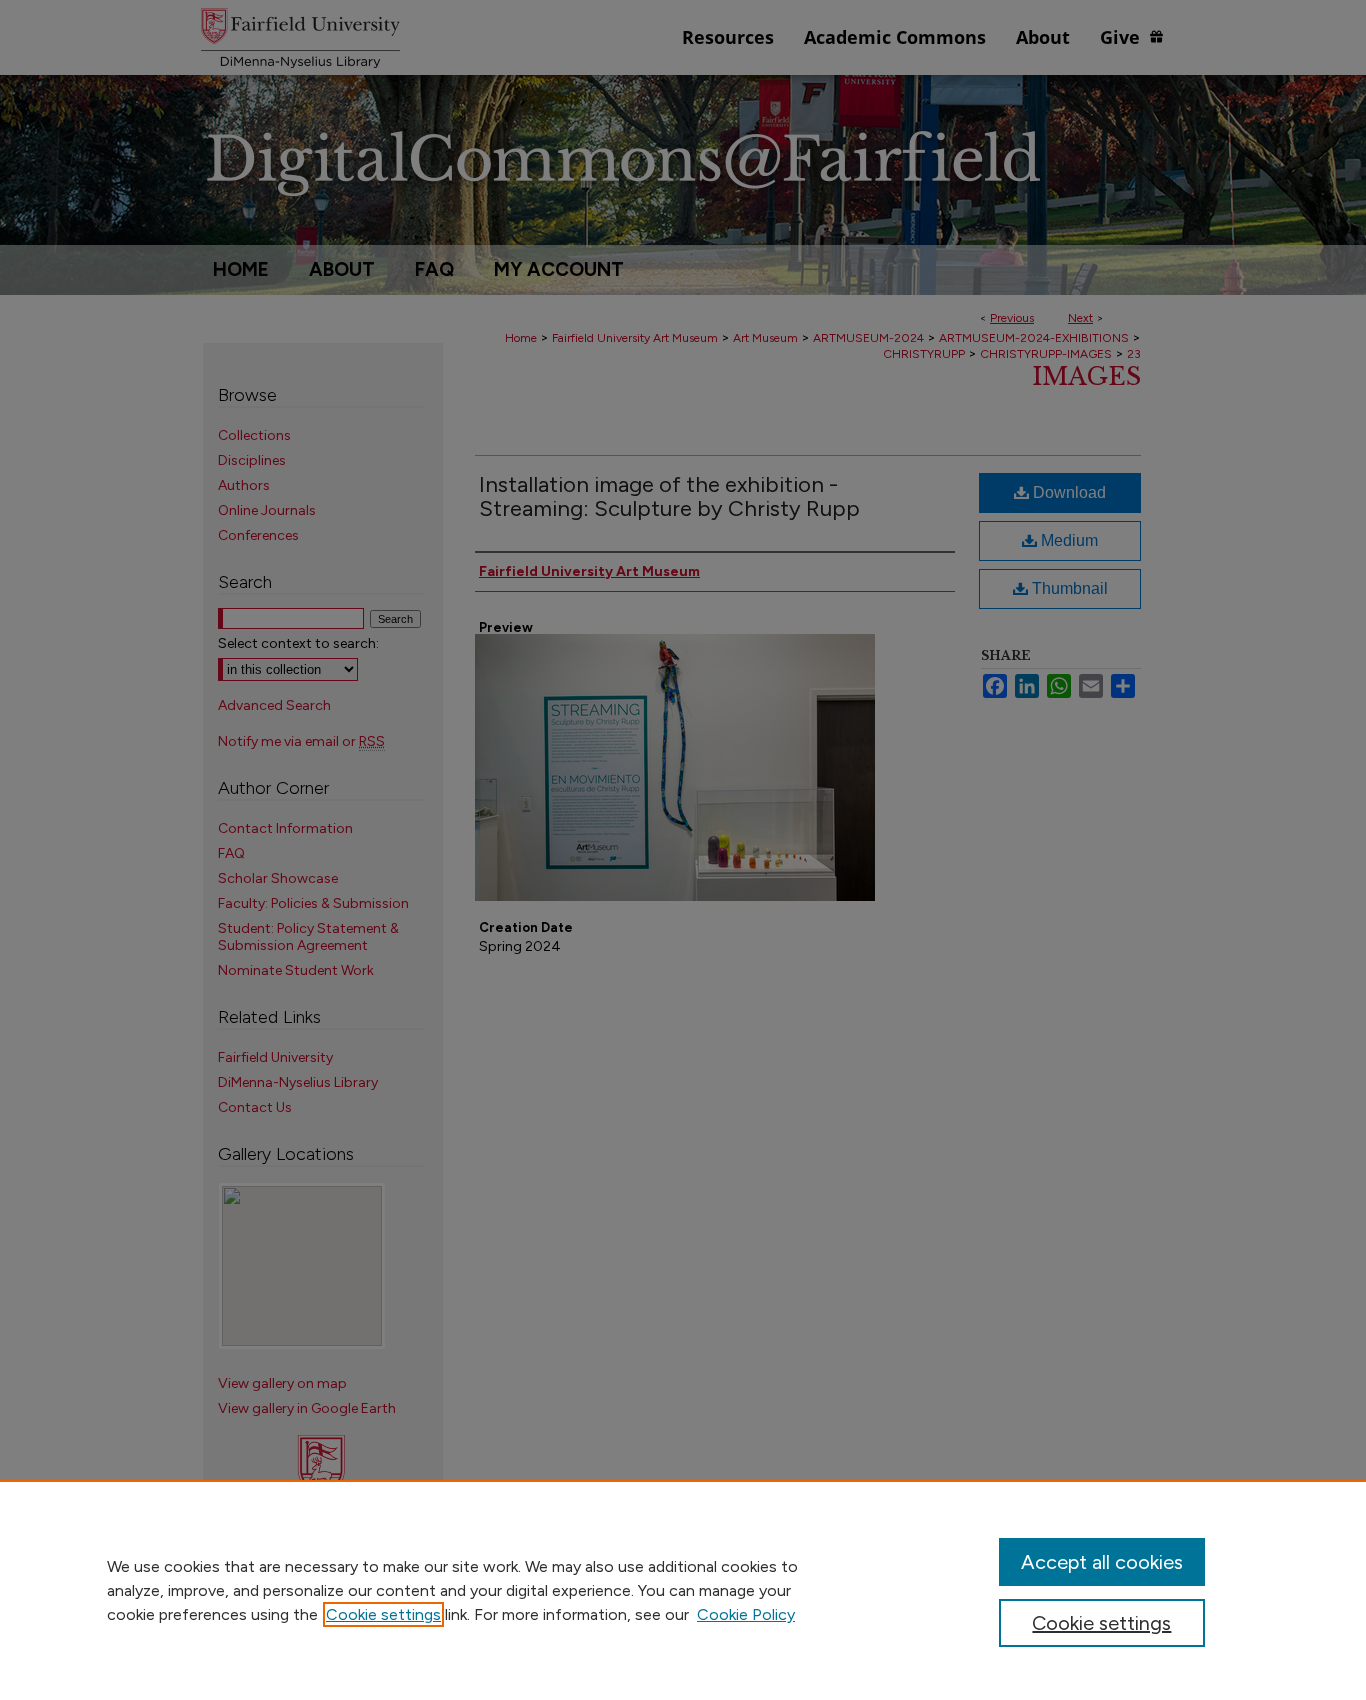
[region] (683, 1590)
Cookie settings (383, 1614)
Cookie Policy (746, 1614)
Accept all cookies (1102, 1562)
